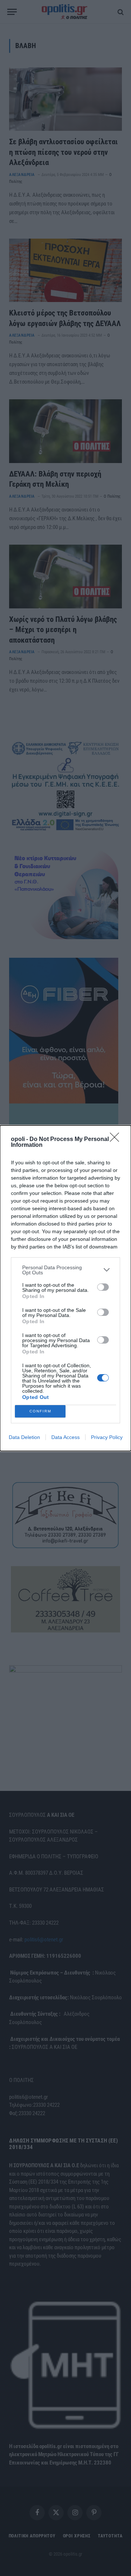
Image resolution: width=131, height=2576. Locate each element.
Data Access (65, 1437)
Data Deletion (24, 1437)
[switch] (103, 1287)
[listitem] (65, 1270)
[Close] (117, 1140)
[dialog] (65, 1288)
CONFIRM (40, 1411)
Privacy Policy (107, 1437)
